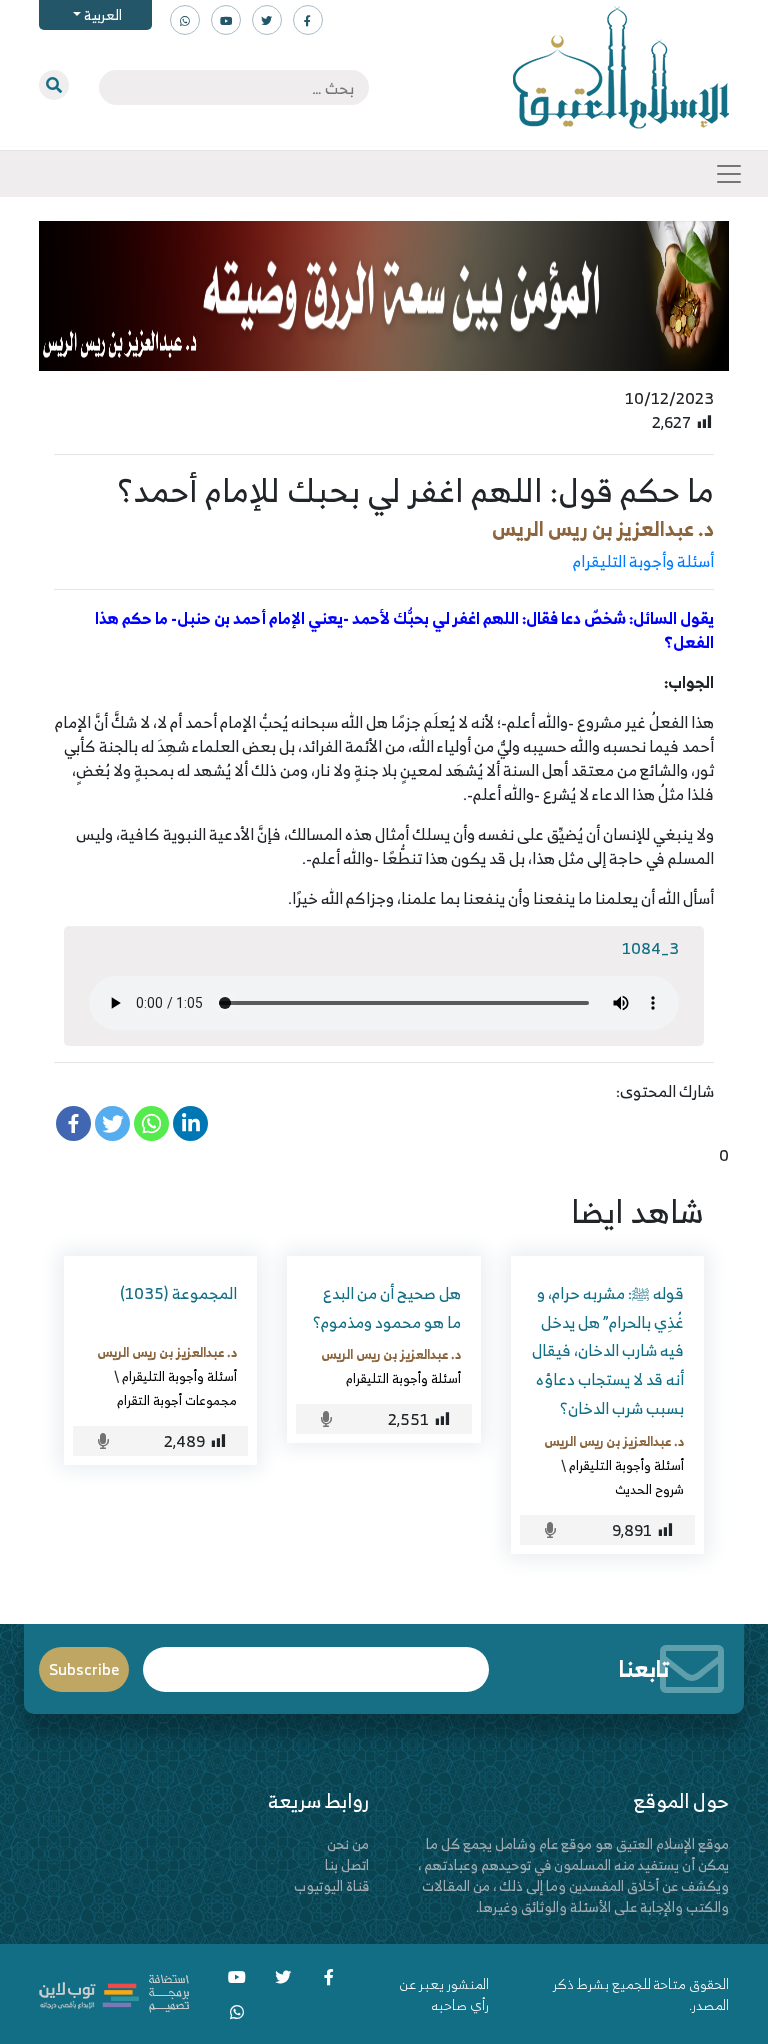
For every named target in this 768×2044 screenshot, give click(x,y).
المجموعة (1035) (178, 1293)
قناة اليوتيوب (331, 1885)
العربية (101, 14)
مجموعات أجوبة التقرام (177, 1400)
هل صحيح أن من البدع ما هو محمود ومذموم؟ (387, 1307)
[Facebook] (73, 1123)
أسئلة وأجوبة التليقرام (643, 561)
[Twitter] (112, 1123)
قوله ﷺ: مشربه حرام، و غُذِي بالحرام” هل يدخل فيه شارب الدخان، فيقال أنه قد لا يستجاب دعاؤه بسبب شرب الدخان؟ (608, 1350)
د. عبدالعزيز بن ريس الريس (603, 528)
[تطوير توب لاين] (114, 1991)
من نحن (348, 1843)
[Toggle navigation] (729, 174)
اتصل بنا (347, 1864)
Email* (316, 1660)
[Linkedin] (190, 1123)
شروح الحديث (649, 1489)
